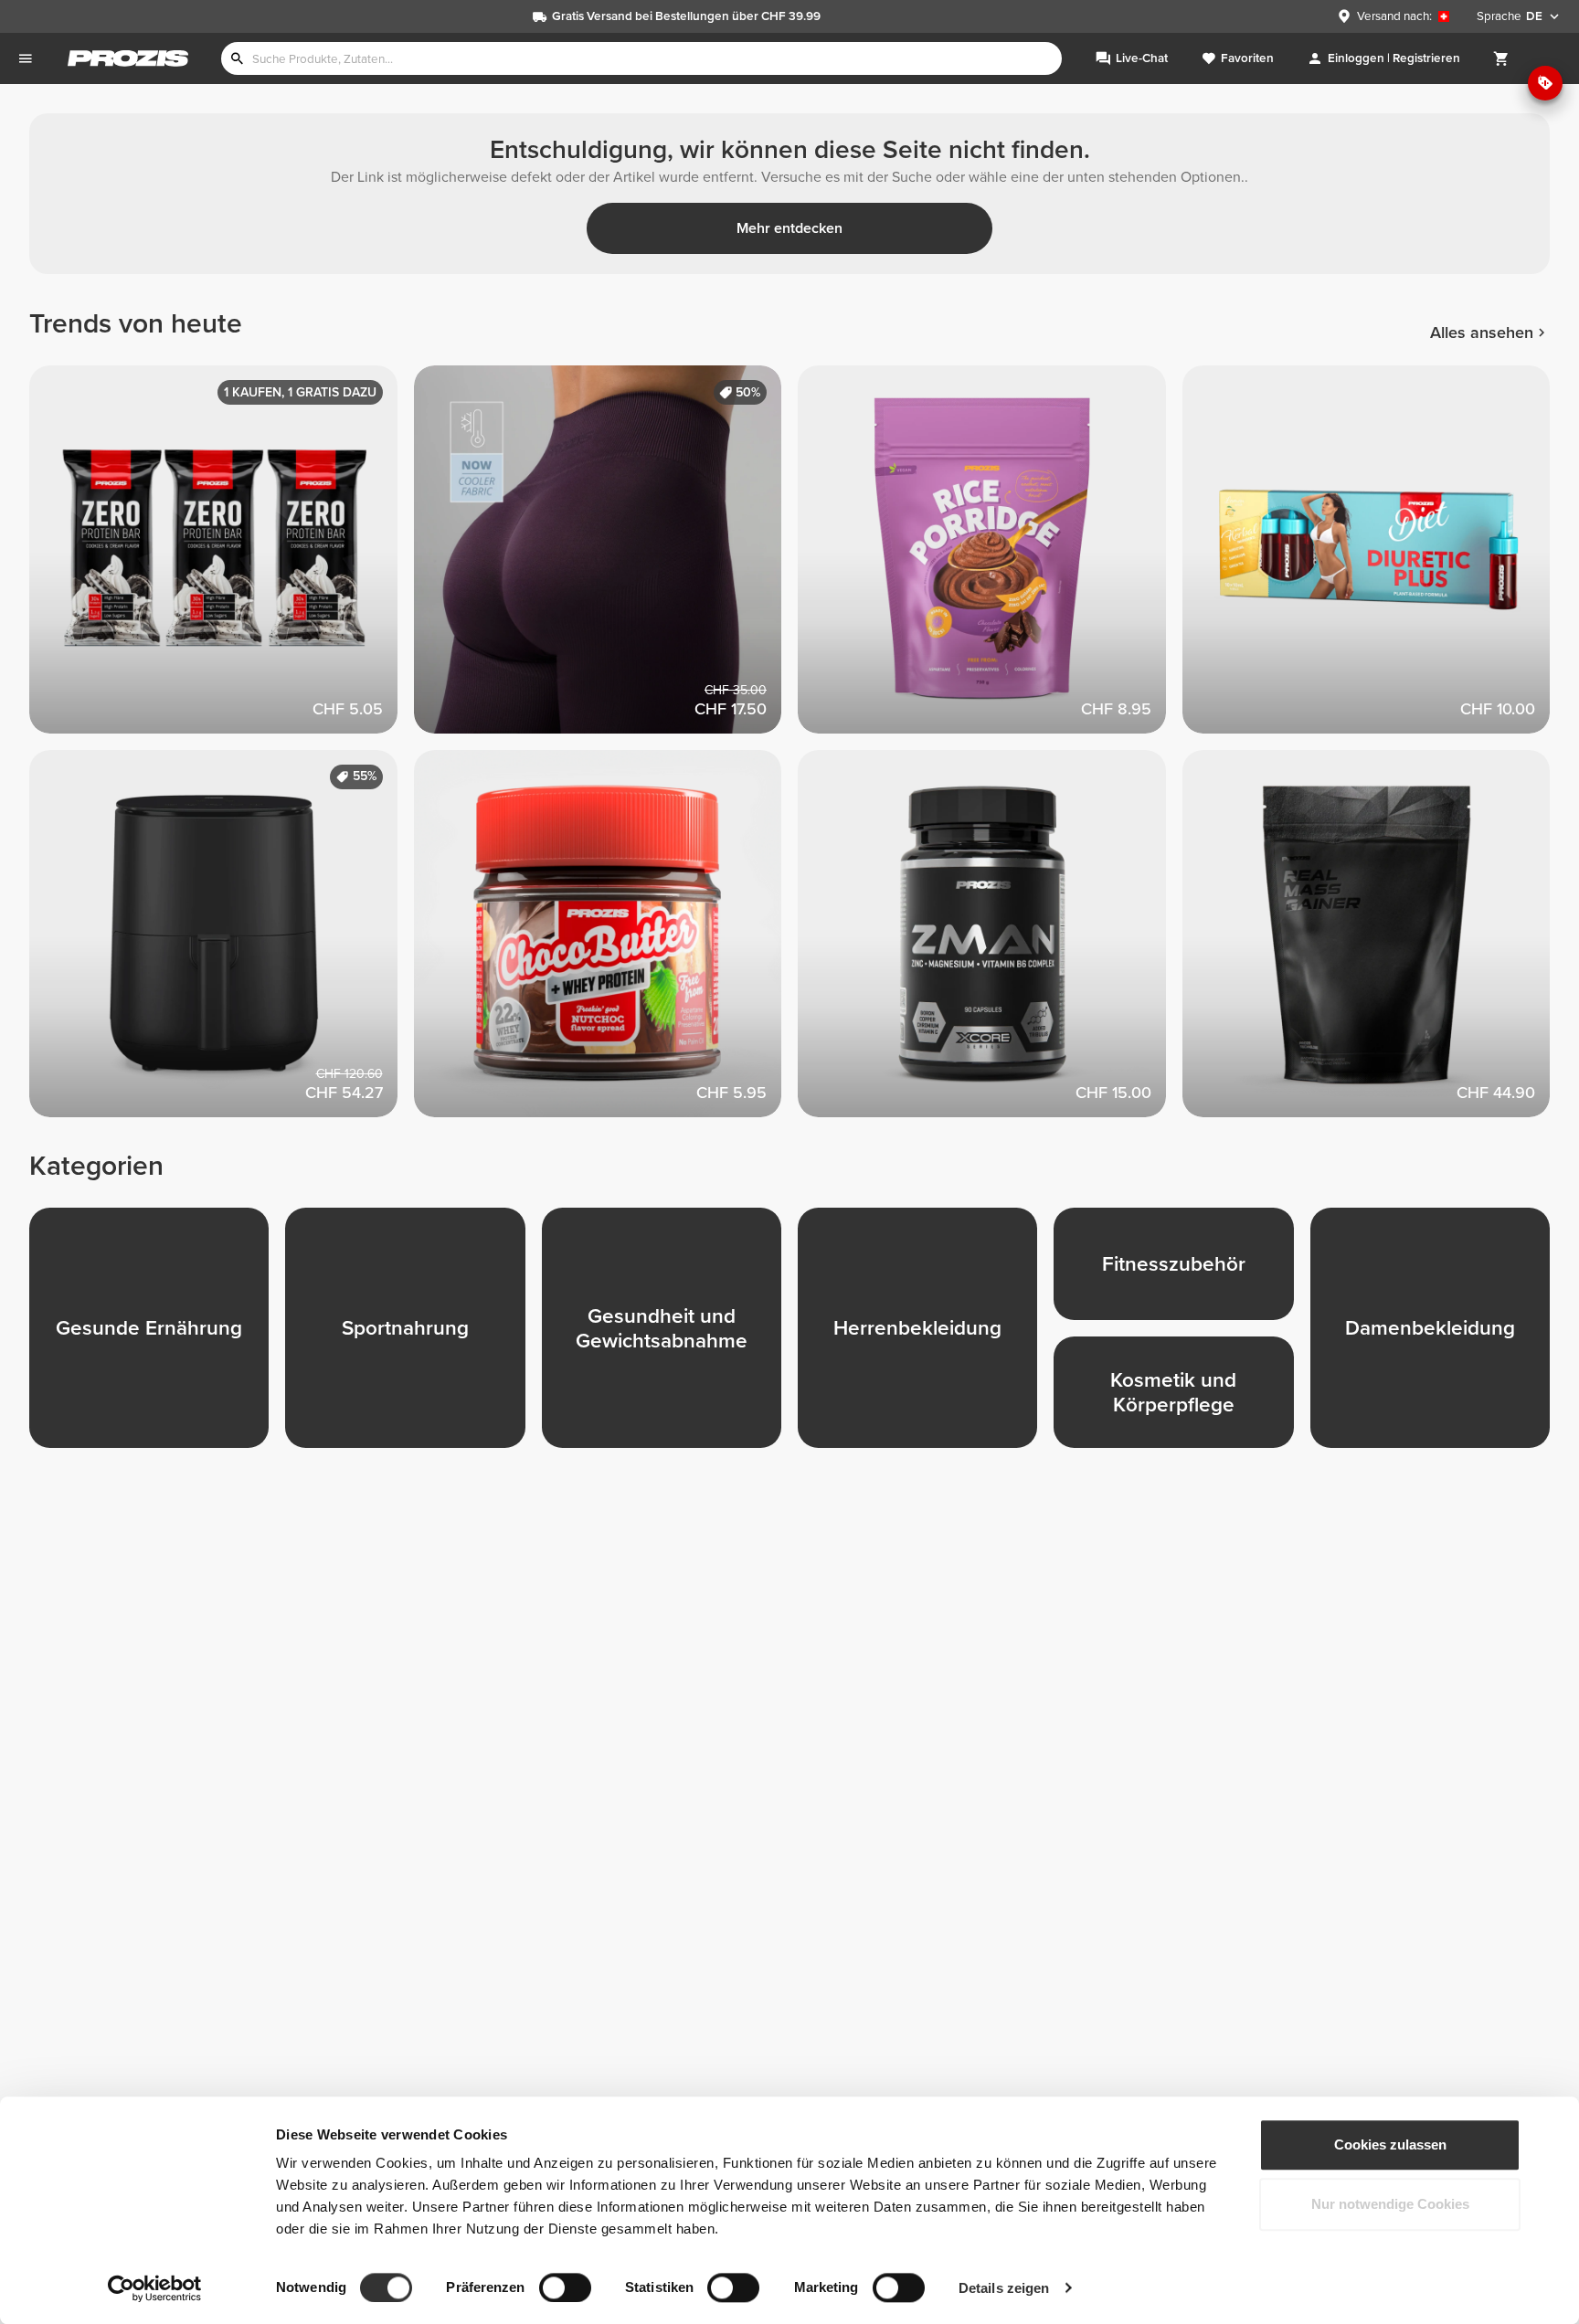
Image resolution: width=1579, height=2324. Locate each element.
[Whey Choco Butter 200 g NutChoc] (606, 942)
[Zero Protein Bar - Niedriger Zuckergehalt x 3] (222, 558)
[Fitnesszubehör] (1182, 1272)
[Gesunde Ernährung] (157, 1336)
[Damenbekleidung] (1438, 1336)
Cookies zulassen (1390, 2144)
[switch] (565, 2287)
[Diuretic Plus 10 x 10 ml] (1375, 558)
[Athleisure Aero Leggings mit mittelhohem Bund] (606, 558)
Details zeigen (1004, 2288)
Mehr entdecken (789, 228)
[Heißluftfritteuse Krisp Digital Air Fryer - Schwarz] (222, 942)
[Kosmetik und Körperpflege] (1182, 1400)
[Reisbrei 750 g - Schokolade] (990, 558)
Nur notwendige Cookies (1390, 2205)
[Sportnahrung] (413, 1336)
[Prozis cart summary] (1501, 58)
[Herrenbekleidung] (926, 1336)
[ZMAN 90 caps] (990, 942)
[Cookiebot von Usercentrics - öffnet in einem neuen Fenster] (155, 2288)
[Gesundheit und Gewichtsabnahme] (670, 1336)
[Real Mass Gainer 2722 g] (1375, 942)
